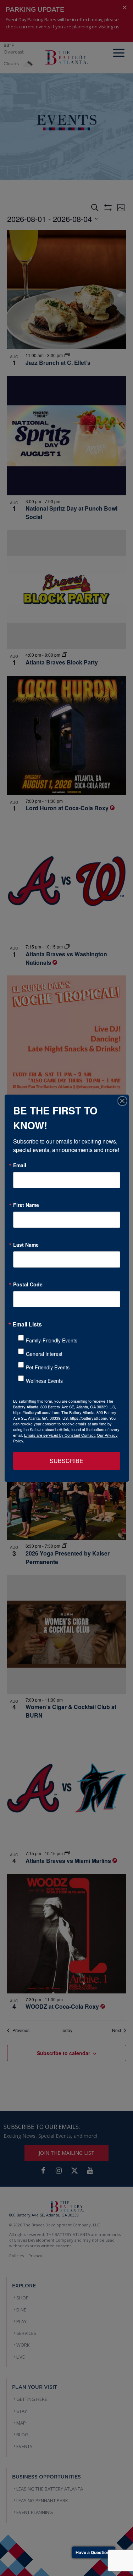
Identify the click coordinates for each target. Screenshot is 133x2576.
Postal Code (28, 1284)
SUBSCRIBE (66, 1461)
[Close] (122, 1101)
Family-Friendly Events (52, 1340)
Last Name (26, 1245)
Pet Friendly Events (48, 1367)
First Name (26, 1205)
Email (20, 1165)
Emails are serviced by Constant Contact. (60, 1435)
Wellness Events (44, 1381)
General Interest (44, 1354)
